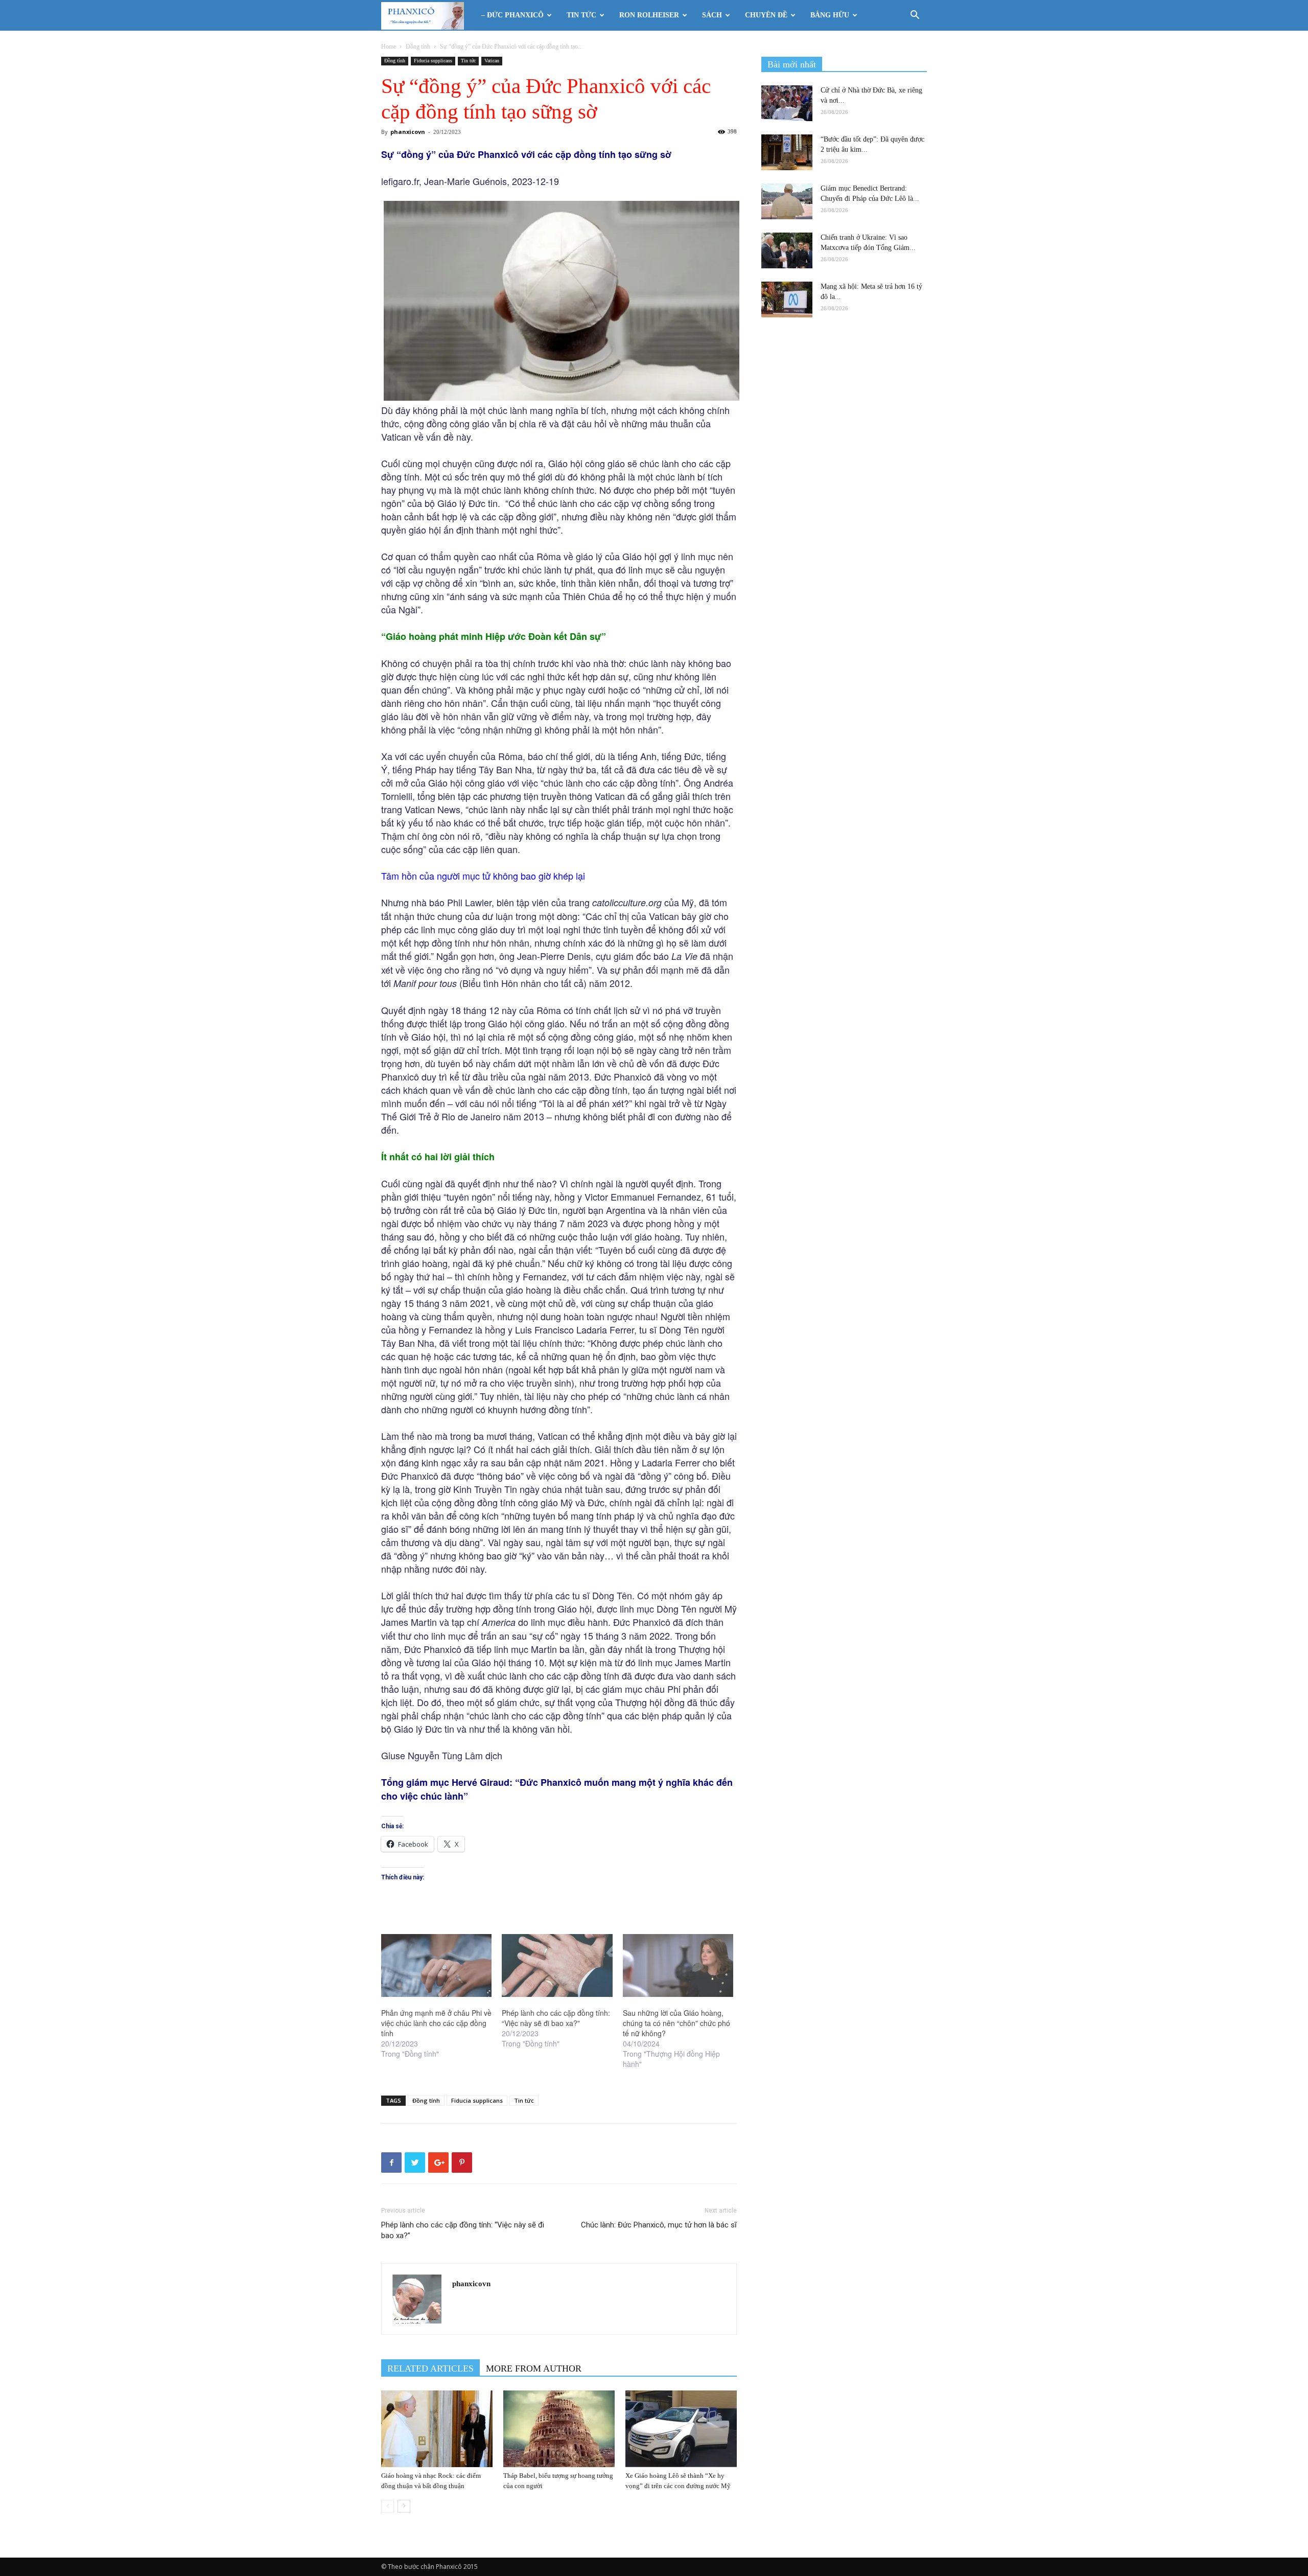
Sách (712, 15)
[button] (915, 16)
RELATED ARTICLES (430, 2368)
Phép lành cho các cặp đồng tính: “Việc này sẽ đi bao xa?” (556, 2018)
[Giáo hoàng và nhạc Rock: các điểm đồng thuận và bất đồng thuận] (437, 2429)
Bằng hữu (830, 15)
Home (389, 47)
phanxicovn (408, 132)
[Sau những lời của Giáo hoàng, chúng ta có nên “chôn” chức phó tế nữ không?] (678, 1966)
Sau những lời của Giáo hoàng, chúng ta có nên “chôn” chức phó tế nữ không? (676, 2023)
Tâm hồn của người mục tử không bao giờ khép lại (483, 876)
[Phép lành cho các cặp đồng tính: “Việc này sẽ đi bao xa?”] (557, 1966)
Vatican (492, 61)
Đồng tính (418, 47)
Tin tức (581, 15)
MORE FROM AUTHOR (534, 2368)
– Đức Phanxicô (512, 15)
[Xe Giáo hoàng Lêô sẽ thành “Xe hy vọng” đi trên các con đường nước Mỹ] (681, 2429)
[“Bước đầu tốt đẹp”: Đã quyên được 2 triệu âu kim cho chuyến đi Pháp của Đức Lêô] (787, 152)
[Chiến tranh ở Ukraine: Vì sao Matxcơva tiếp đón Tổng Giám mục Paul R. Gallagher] (787, 250)
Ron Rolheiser (649, 15)
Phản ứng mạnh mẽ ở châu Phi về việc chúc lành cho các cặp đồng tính (436, 2023)
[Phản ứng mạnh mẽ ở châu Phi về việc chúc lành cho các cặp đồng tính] (436, 1966)
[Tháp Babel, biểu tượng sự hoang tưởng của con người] (559, 2429)
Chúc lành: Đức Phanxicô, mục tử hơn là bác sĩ (659, 2225)
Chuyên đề (766, 15)
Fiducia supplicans (433, 61)
